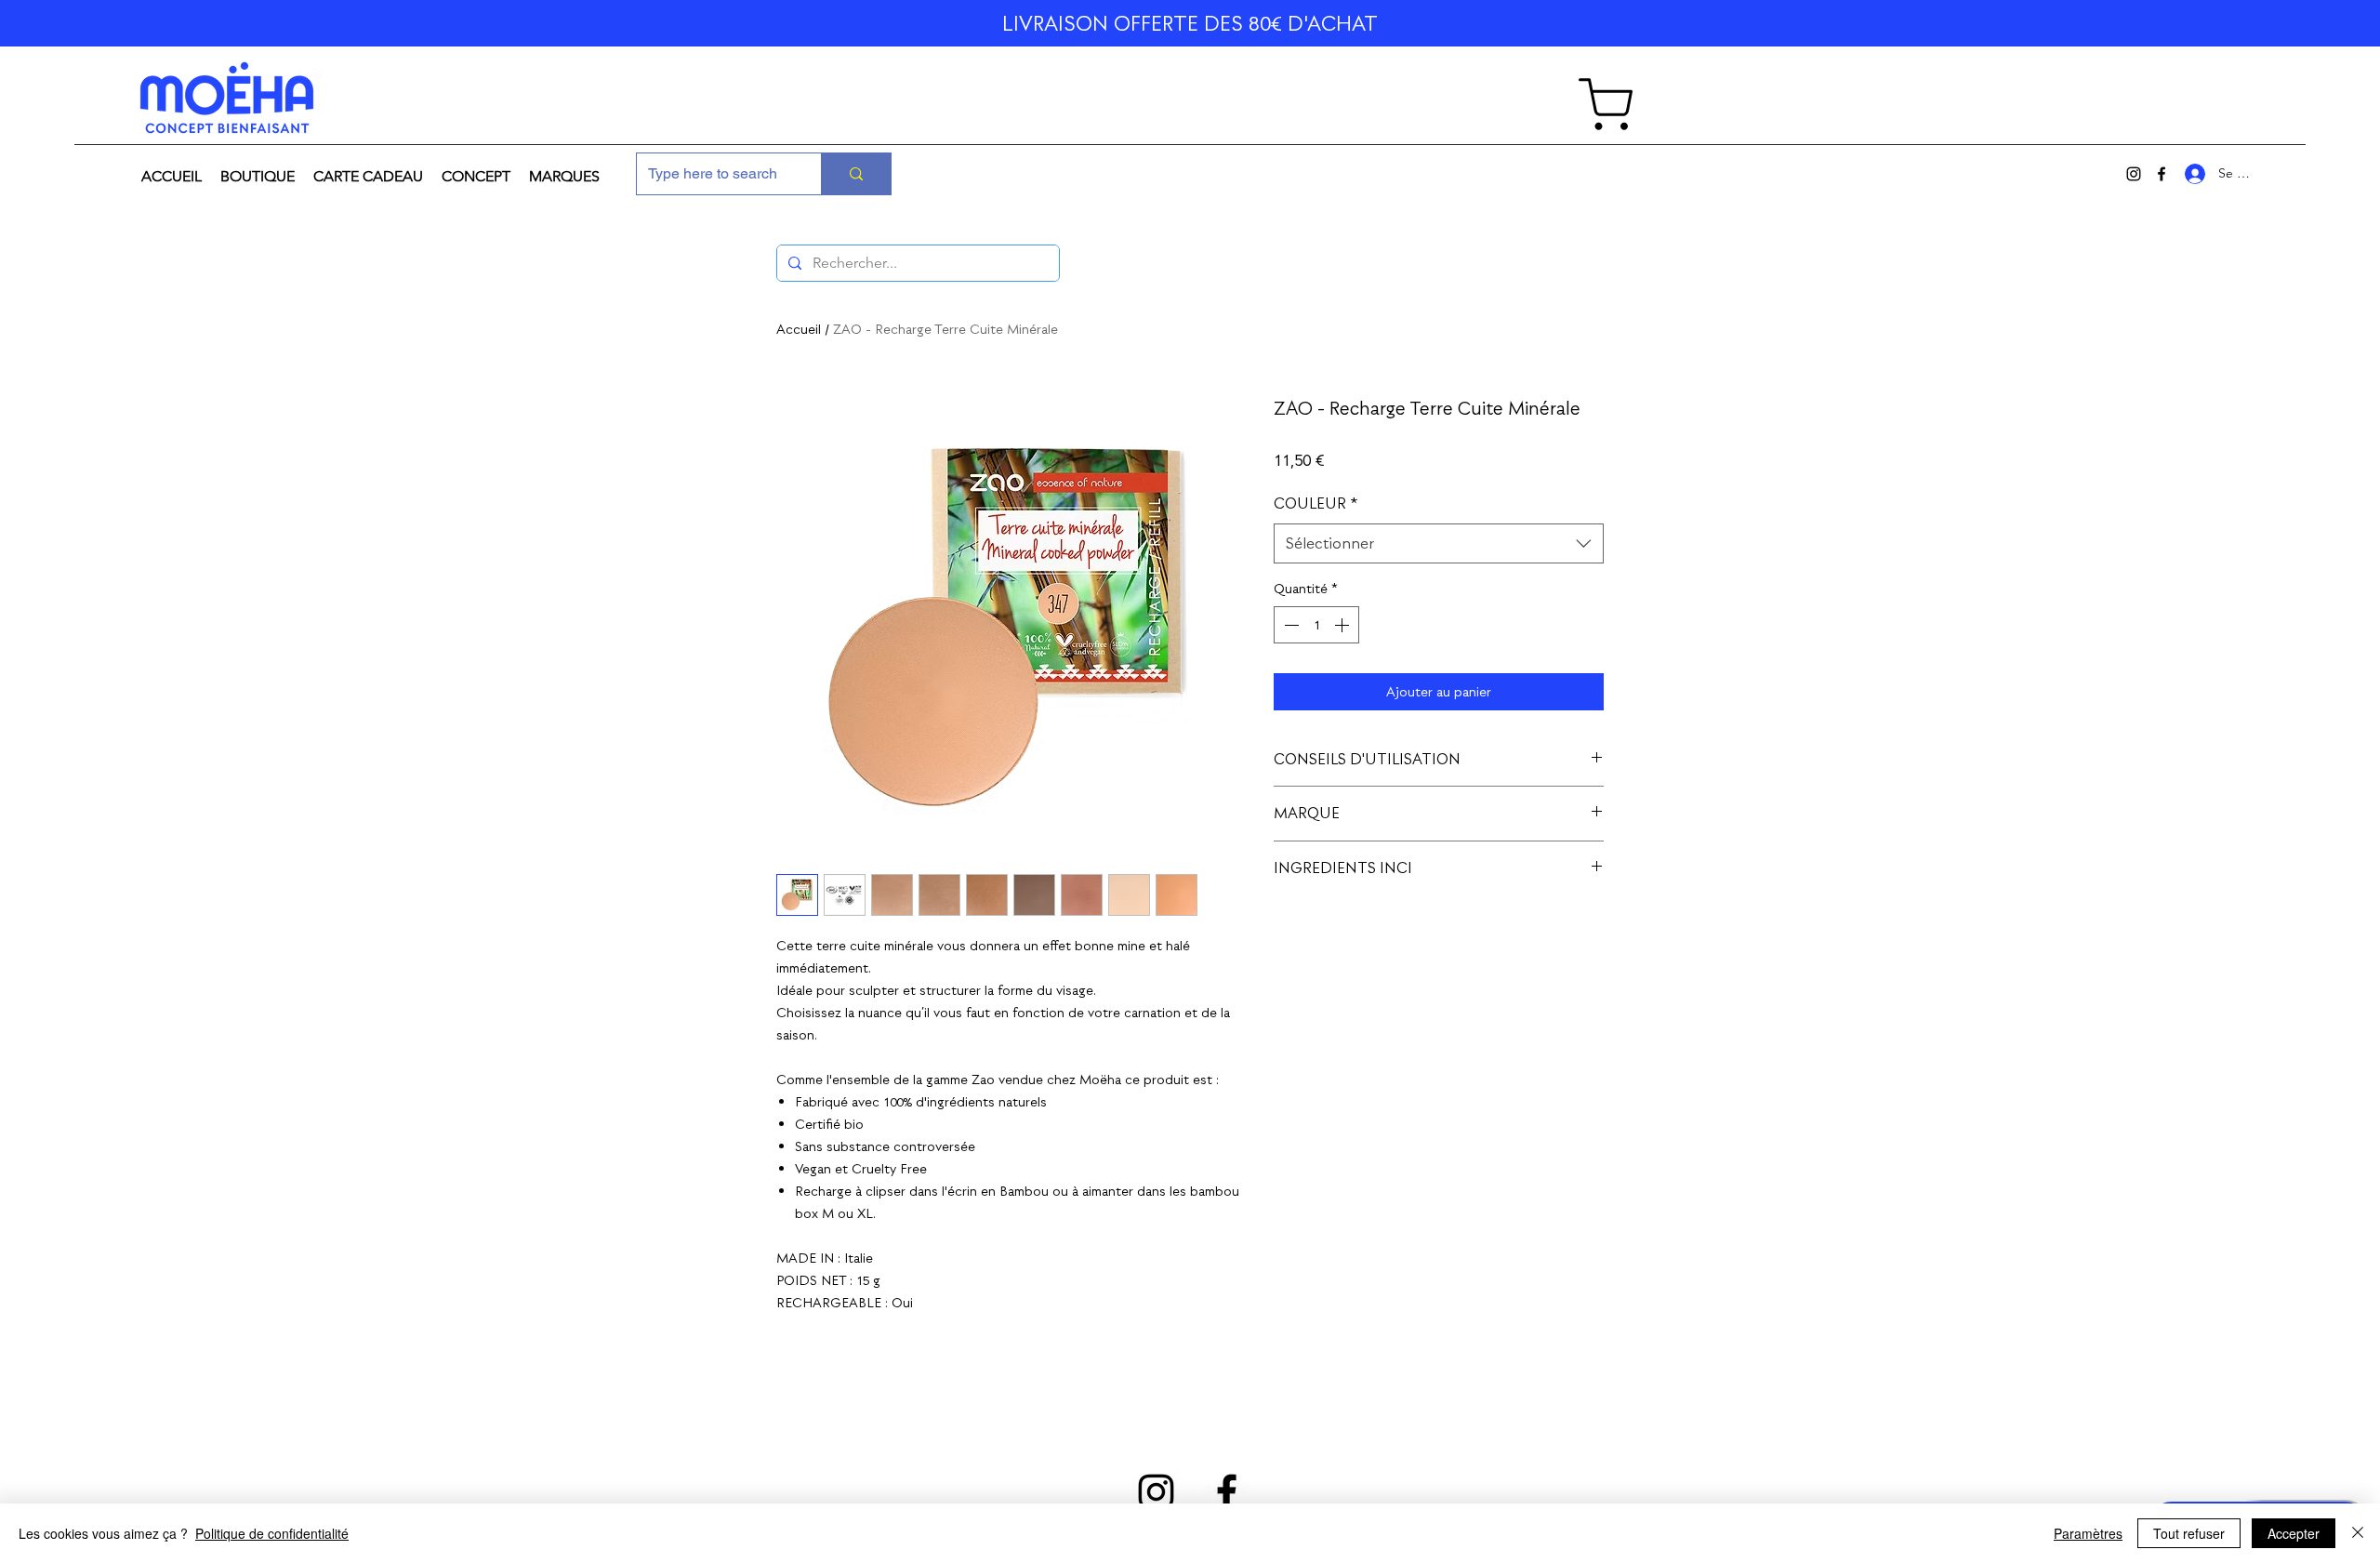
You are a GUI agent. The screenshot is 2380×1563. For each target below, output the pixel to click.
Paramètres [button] (2088, 1533)
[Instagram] (2134, 174)
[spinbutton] (1316, 625)
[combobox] (1439, 543)
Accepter (2294, 1533)
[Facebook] (2162, 174)
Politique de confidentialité (272, 1533)
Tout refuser (2189, 1533)
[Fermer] (2358, 1533)
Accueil (799, 329)
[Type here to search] (856, 174)
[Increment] (1343, 625)
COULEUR (1316, 503)
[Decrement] (1289, 625)
